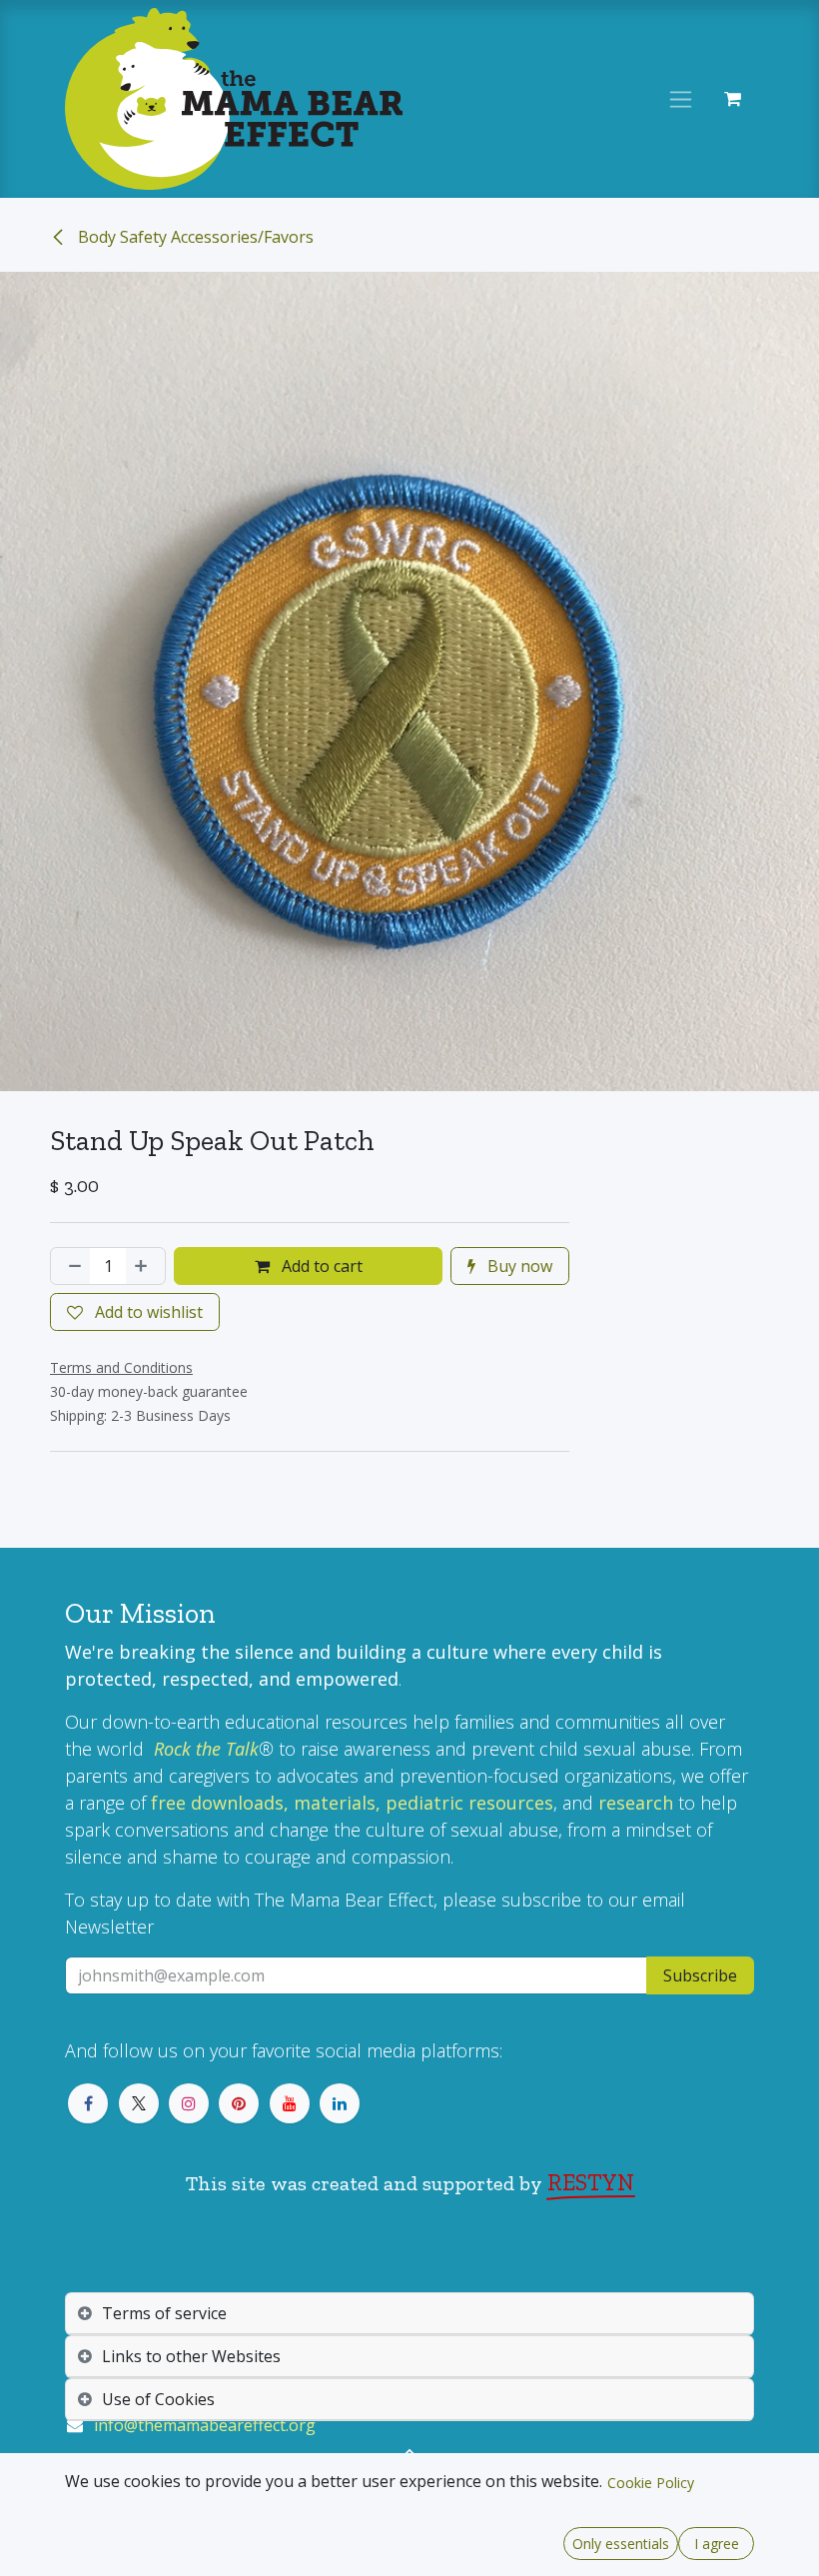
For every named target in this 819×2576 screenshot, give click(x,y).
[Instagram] (189, 2103)
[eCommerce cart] (732, 99)
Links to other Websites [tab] (191, 2356)
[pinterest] (239, 2103)
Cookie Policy (651, 2483)
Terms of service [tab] (164, 2313)
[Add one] (145, 1266)
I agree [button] (717, 2544)
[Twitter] (139, 2103)
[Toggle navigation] (681, 99)
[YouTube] (290, 2103)
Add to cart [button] (320, 1266)
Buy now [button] (518, 1266)
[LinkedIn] (340, 2103)
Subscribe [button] (700, 1975)
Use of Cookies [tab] (158, 2399)
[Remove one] (71, 1266)
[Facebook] (88, 2103)
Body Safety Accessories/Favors (194, 237)
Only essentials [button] (621, 2544)
